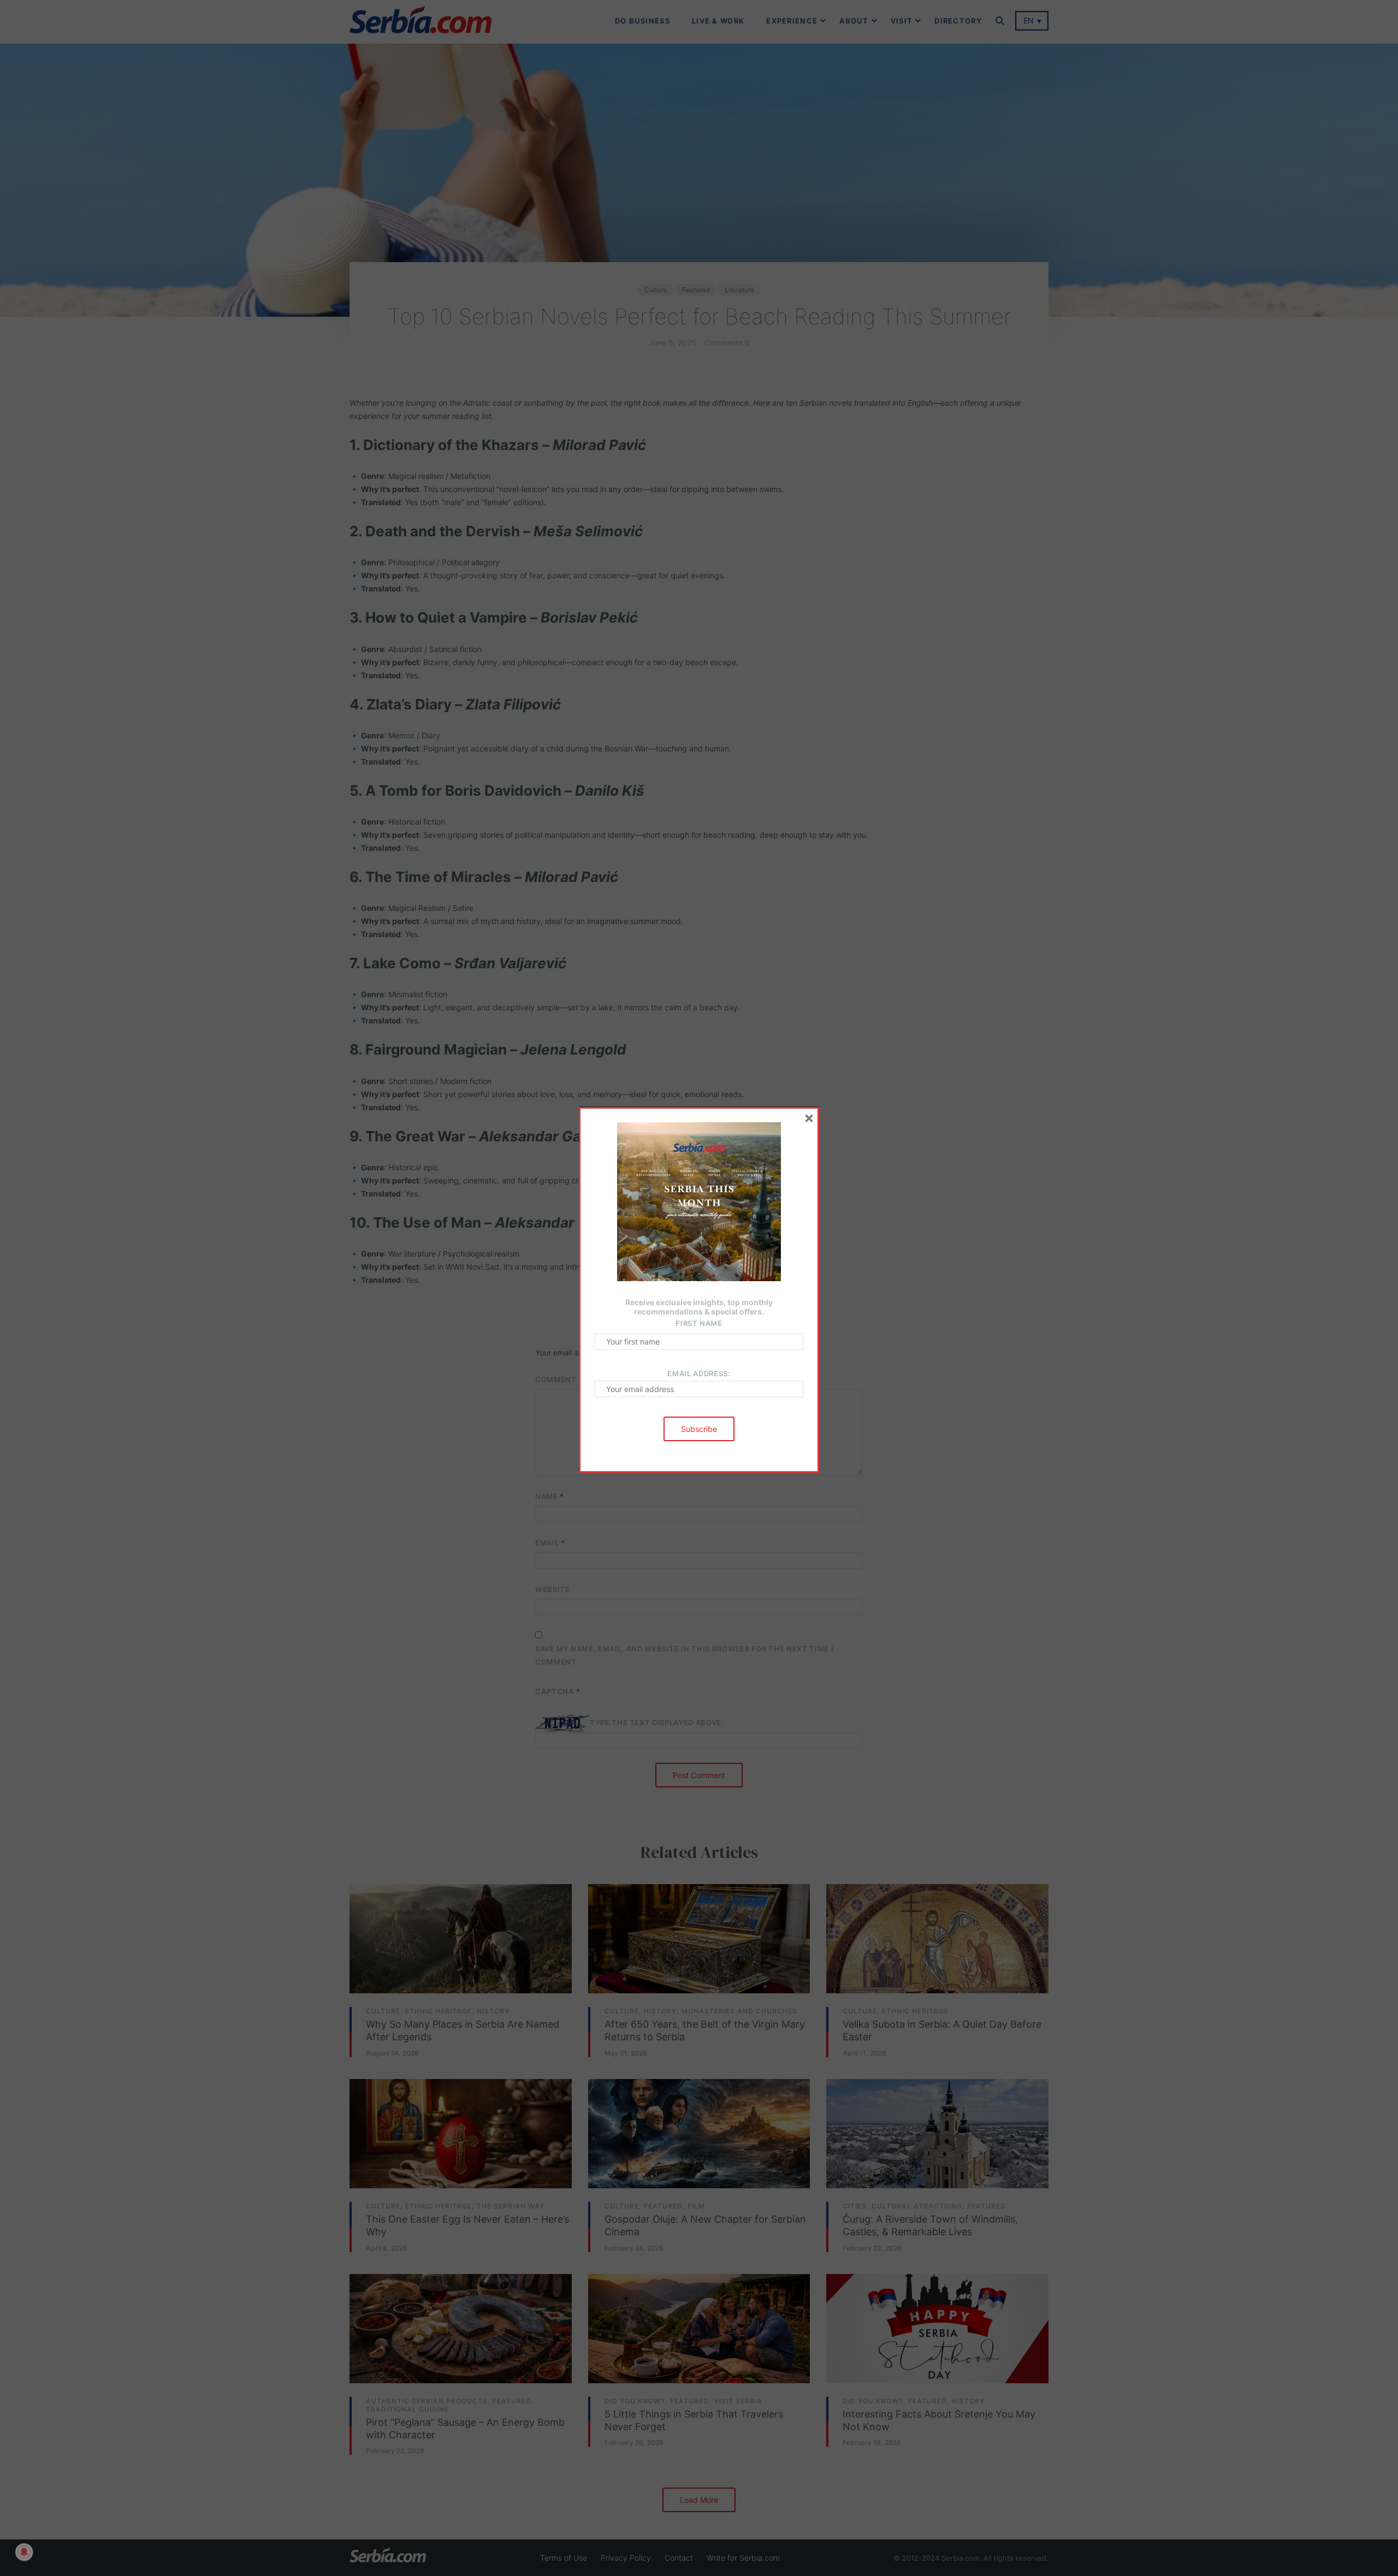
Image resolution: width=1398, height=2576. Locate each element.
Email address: (699, 1373)
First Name (699, 1323)
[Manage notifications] (24, 2552)
